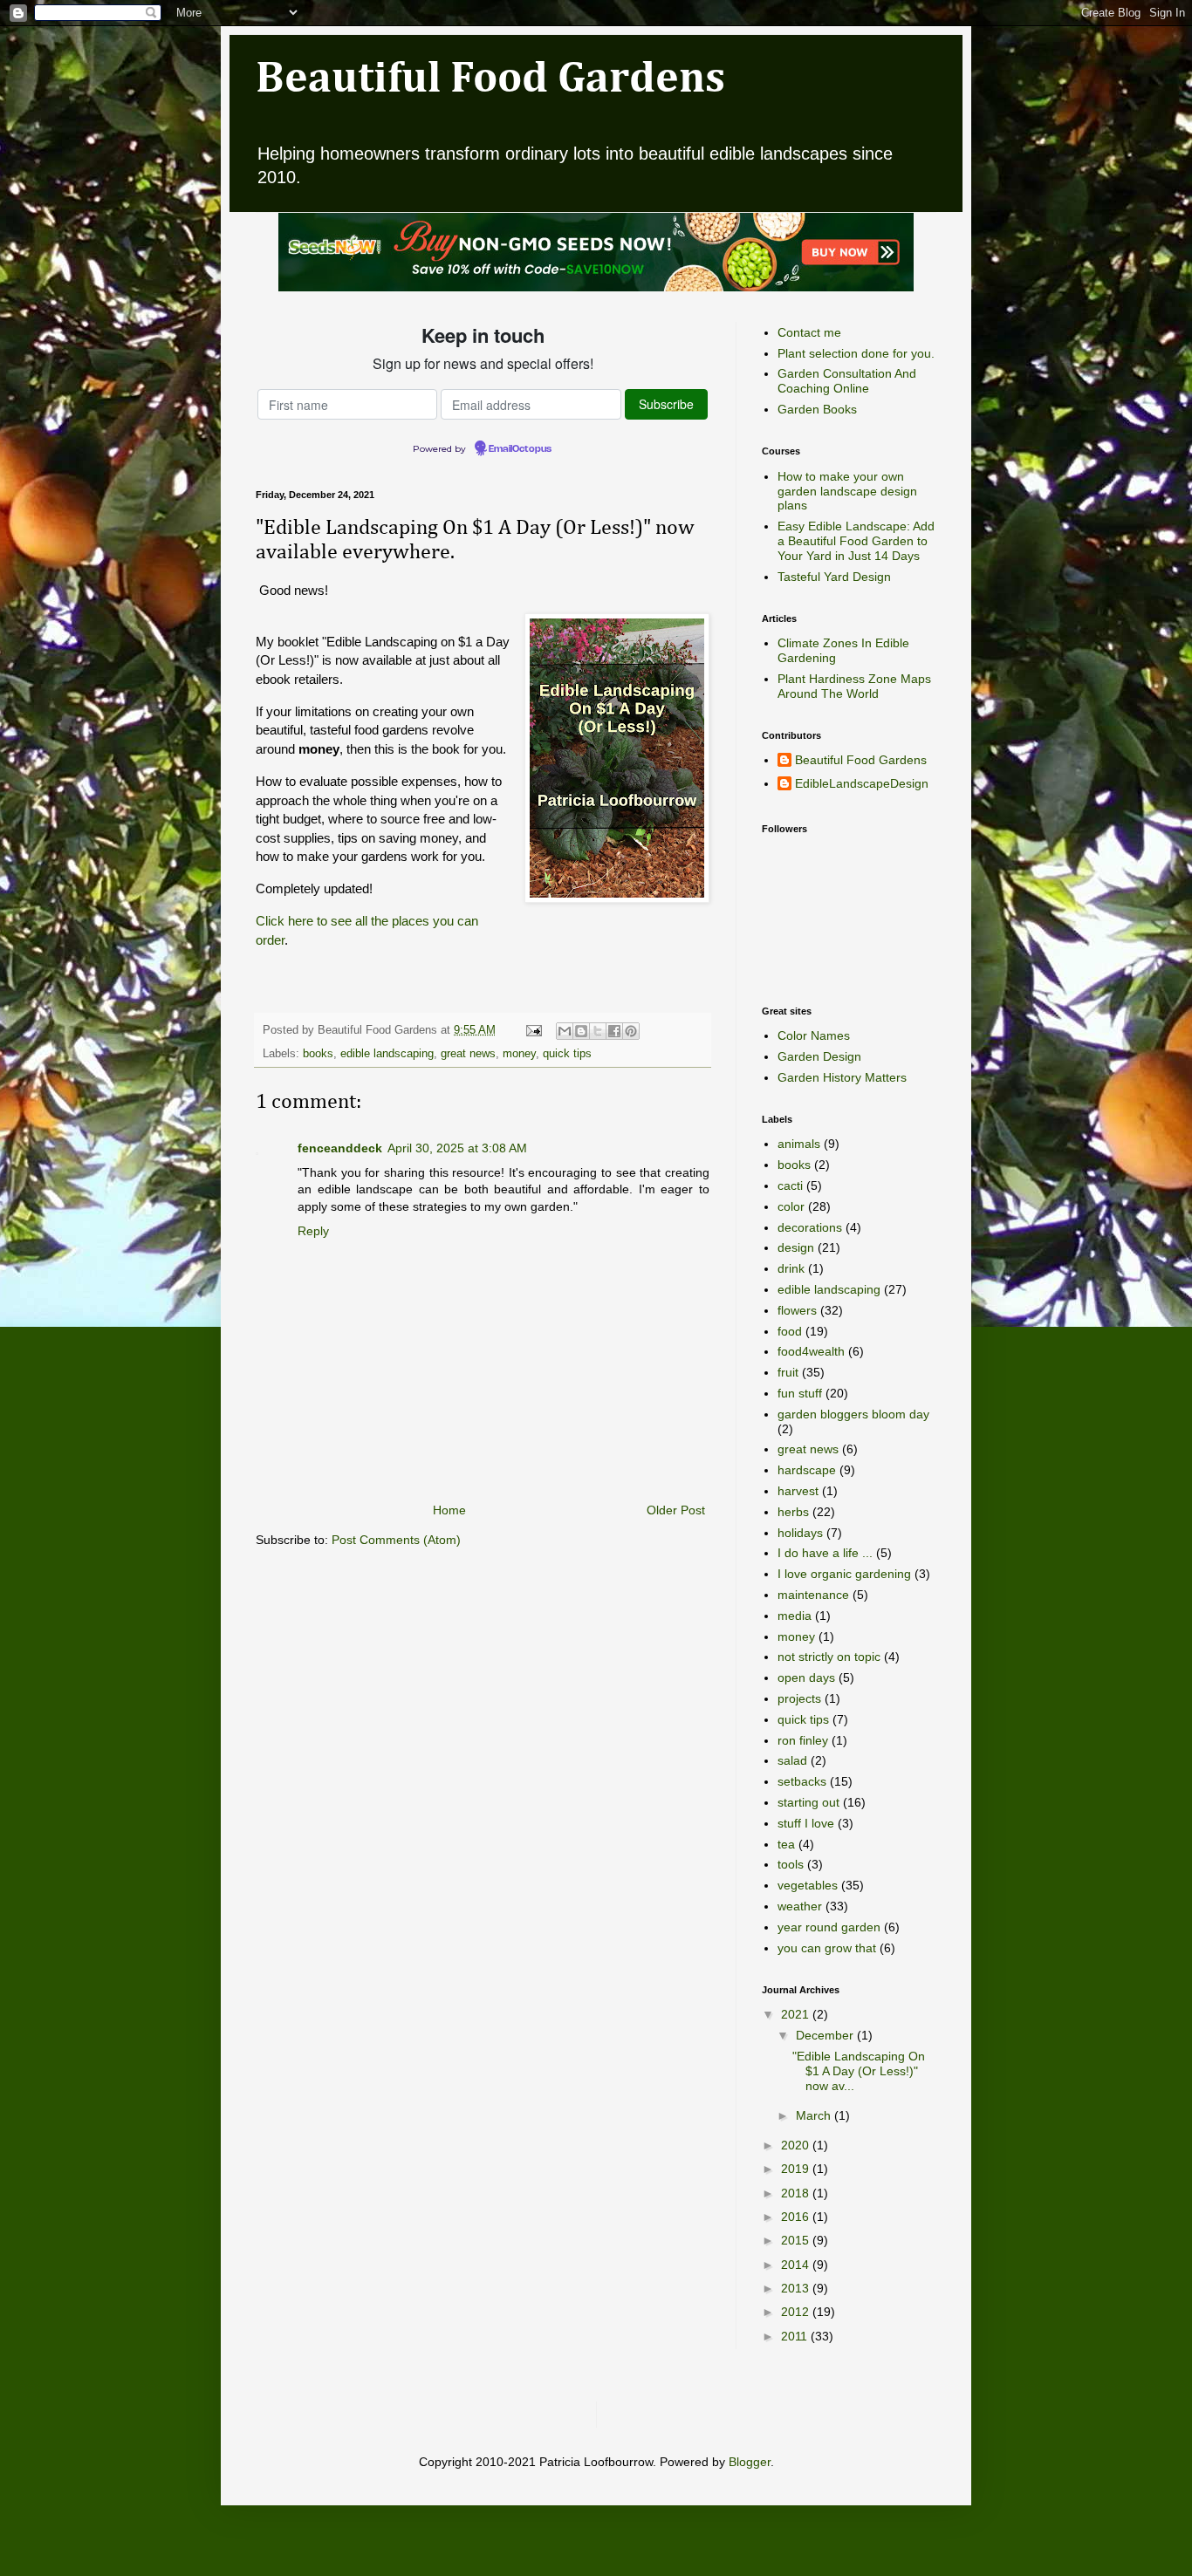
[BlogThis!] (581, 1031)
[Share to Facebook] (614, 1031)
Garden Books (817, 409)
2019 (797, 2169)
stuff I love (806, 1823)
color (791, 1206)
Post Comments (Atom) (396, 1540)
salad (792, 1760)
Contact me (809, 332)
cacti (790, 1186)
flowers (797, 1310)
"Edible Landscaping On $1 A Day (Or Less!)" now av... (859, 2071)
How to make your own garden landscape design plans (847, 491)
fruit (788, 1372)
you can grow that (827, 1948)
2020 (797, 2145)
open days (806, 1677)
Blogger (750, 2462)
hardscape (807, 1470)
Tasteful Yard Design (834, 577)
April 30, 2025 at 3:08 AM (457, 1148)
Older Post (676, 1510)
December (826, 2035)
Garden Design (819, 1056)
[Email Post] (533, 1030)
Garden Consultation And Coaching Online (847, 381)
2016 (797, 2217)
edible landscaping (387, 1054)
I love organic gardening (844, 1574)
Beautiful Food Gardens (490, 79)
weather (800, 1906)
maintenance (813, 1595)
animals (799, 1144)
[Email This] (565, 1031)
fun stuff (800, 1393)
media (795, 1616)
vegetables (808, 1885)
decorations (810, 1227)
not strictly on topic (829, 1657)
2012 (797, 2312)
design (796, 1247)
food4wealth (811, 1351)
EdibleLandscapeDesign (862, 783)
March (815, 2115)
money (519, 1054)
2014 (797, 2265)
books (318, 1054)
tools (791, 1864)
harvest (798, 1491)
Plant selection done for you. (856, 353)
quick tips (567, 1054)
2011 (796, 2336)
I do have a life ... (825, 1553)
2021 (797, 2014)
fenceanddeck (340, 1148)
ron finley (803, 1740)
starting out (808, 1802)
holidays (800, 1533)
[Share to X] (598, 1031)
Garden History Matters (842, 1077)
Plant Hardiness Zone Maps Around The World (854, 686)
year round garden (829, 1927)
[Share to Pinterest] (631, 1031)
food (790, 1331)
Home (449, 1510)
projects (799, 1698)
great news (468, 1054)
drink (791, 1268)
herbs (793, 1512)
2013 (797, 2288)
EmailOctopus (520, 449)
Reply (313, 1231)
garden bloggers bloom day (853, 1414)
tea (786, 1844)
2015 (797, 2240)
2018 (797, 2193)
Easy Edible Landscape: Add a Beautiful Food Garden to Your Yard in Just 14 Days (856, 541)
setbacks (802, 1781)
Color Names (814, 1035)
